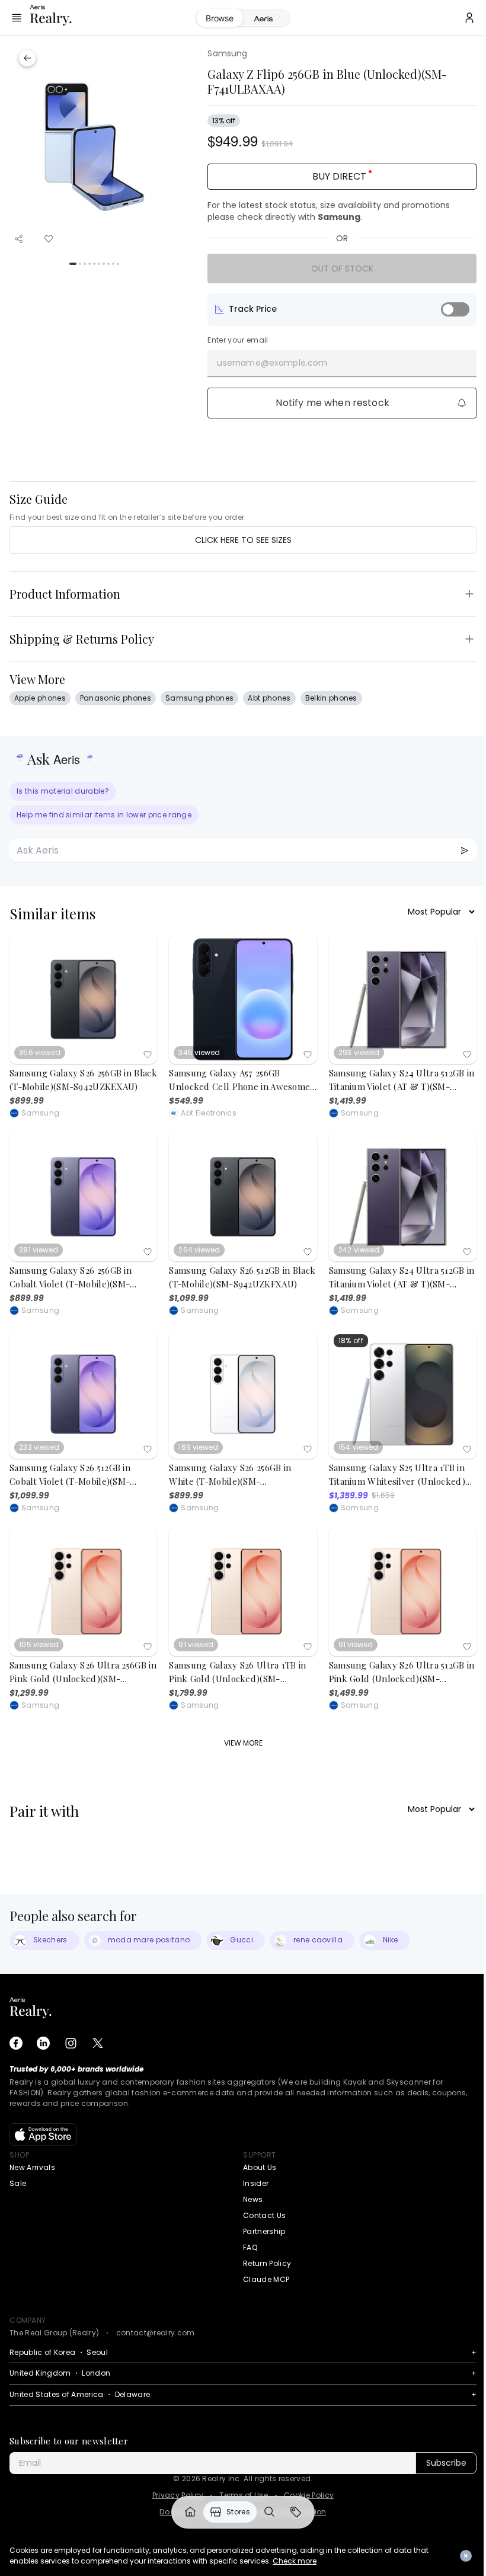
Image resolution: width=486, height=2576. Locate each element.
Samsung (227, 53)
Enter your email (238, 340)
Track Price (253, 309)
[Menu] (17, 18)
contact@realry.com (156, 2333)
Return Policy (267, 2263)
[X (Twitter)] (98, 2043)
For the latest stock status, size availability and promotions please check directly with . (329, 211)
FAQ (250, 2247)
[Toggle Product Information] (469, 594)
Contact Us (264, 2215)
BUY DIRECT (339, 176)
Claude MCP (266, 2279)
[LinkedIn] (43, 2043)
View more (243, 1743)
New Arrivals (32, 2167)
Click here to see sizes (243, 540)
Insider (256, 2183)
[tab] (262, 18)
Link (186, 2512)
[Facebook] (16, 2043)
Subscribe (446, 2463)
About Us (260, 2167)
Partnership (264, 2231)
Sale (18, 2183)
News (253, 2199)
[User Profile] (461, 18)
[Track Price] (455, 309)
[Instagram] (71, 2043)
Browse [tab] (215, 18)
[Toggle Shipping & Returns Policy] (469, 639)
